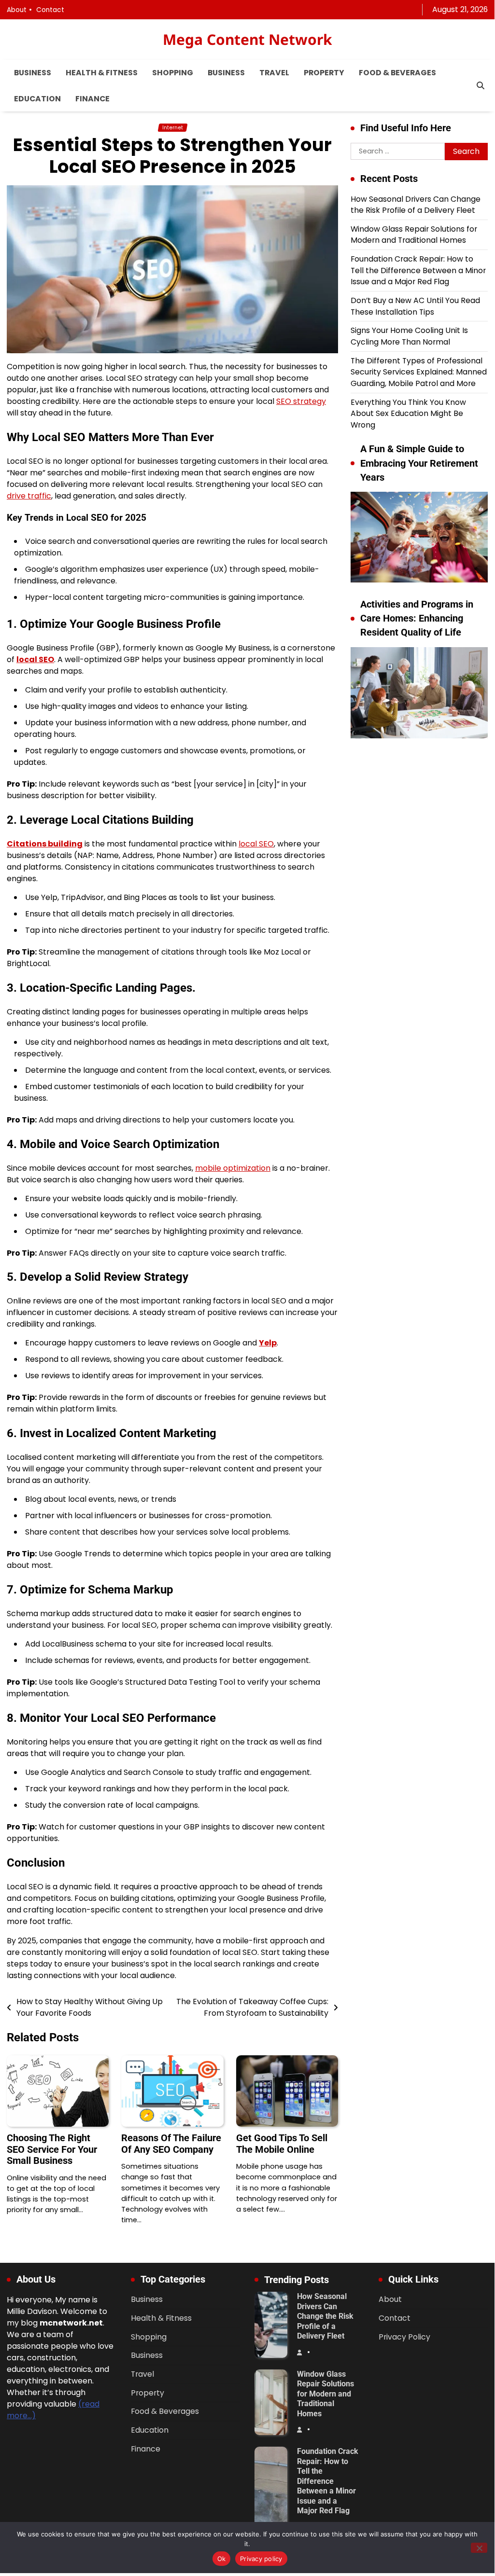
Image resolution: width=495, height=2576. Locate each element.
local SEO (35, 659)
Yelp (268, 1343)
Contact (50, 10)
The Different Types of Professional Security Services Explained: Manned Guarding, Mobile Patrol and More (419, 372)
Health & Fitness (102, 73)
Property (324, 73)
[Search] (481, 86)
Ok (222, 2559)
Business (33, 73)
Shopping (173, 73)
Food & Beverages (397, 73)
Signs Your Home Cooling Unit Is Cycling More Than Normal (409, 336)
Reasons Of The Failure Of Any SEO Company (171, 2144)
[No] (479, 2548)
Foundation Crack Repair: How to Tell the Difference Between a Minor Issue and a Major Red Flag (418, 270)
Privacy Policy (404, 2337)
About (17, 10)
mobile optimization (233, 1168)
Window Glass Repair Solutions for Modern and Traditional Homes (414, 235)
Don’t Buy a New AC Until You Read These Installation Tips (415, 306)
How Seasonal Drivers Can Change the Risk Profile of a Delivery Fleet (416, 205)
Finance (92, 99)
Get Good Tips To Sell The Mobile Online (282, 2144)
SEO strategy (301, 401)
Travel (274, 73)
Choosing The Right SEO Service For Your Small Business (52, 2149)
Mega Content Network (247, 39)
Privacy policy (261, 2559)
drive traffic (29, 496)
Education (37, 99)
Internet (173, 128)
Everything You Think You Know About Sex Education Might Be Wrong (408, 414)
